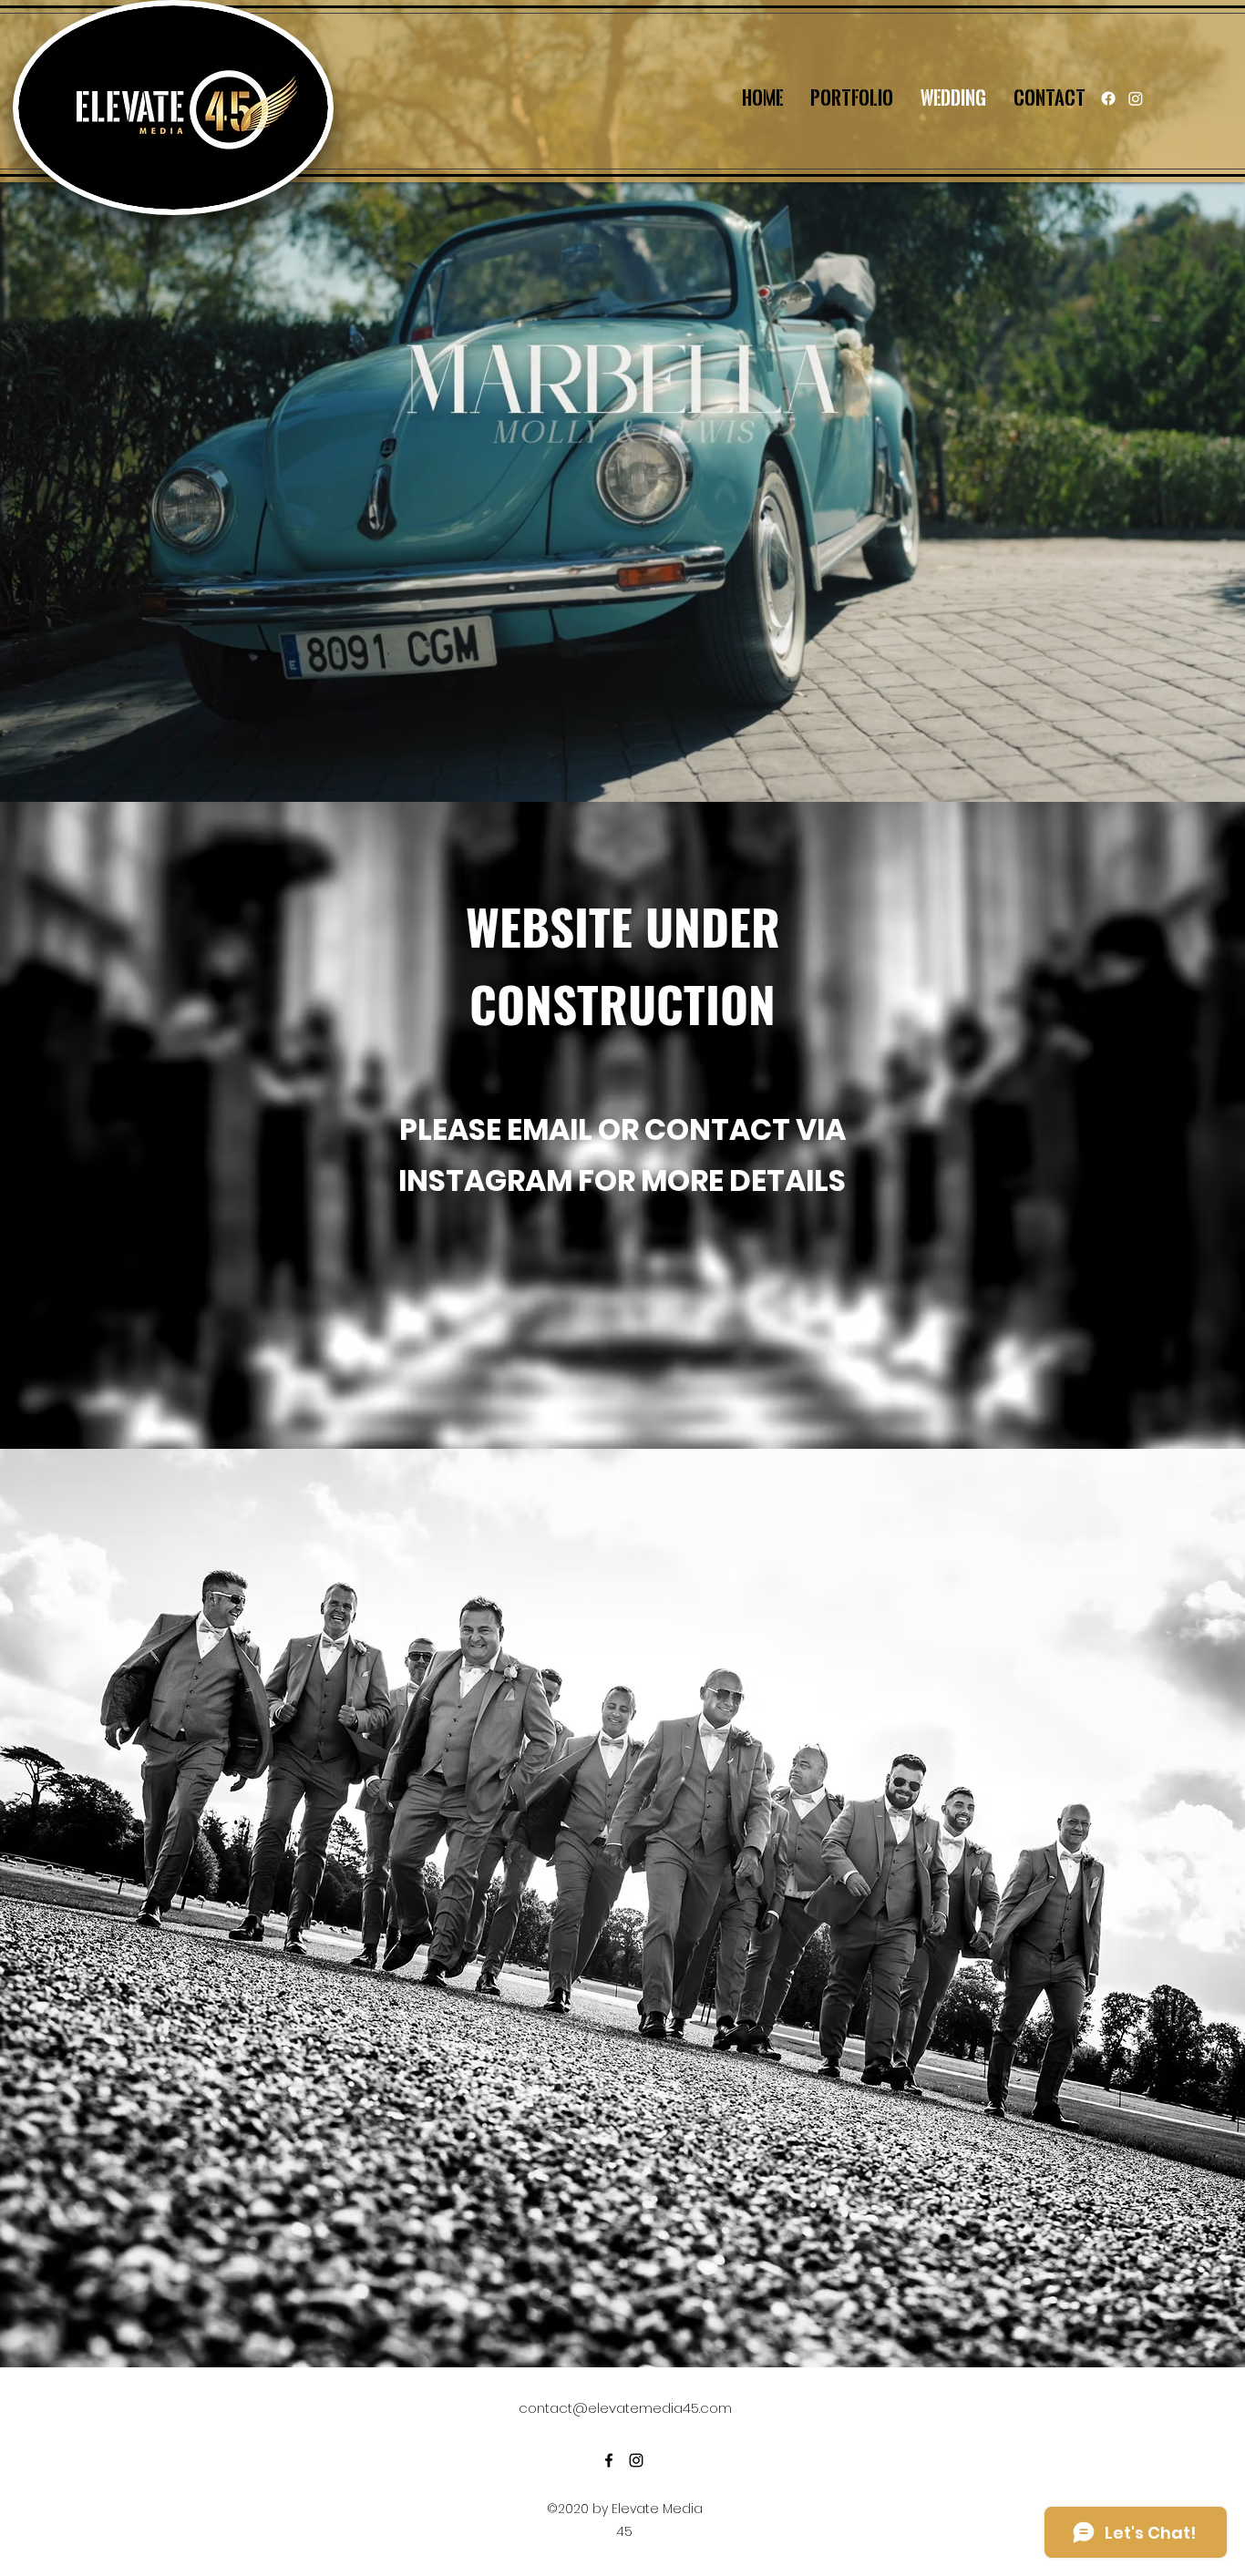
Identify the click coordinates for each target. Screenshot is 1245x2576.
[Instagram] (1136, 98)
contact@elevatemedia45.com (625, 2408)
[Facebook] (1108, 98)
